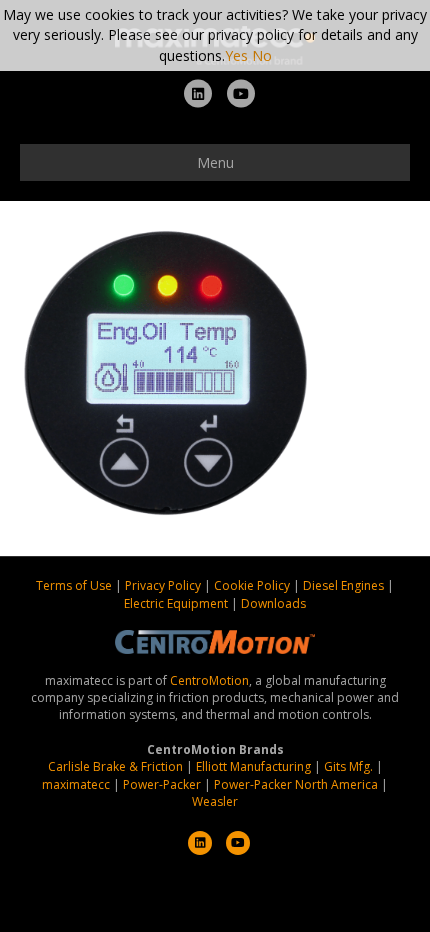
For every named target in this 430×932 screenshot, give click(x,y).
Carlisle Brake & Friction (115, 766)
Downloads (273, 603)
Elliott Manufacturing (253, 766)
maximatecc (76, 784)
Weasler (215, 801)
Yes (236, 55)
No (262, 55)
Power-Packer (162, 784)
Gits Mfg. (348, 766)
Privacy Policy (164, 585)
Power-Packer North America (296, 784)
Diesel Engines (343, 585)
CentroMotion (209, 680)
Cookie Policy (253, 585)
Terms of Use (75, 585)
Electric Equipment (176, 603)
